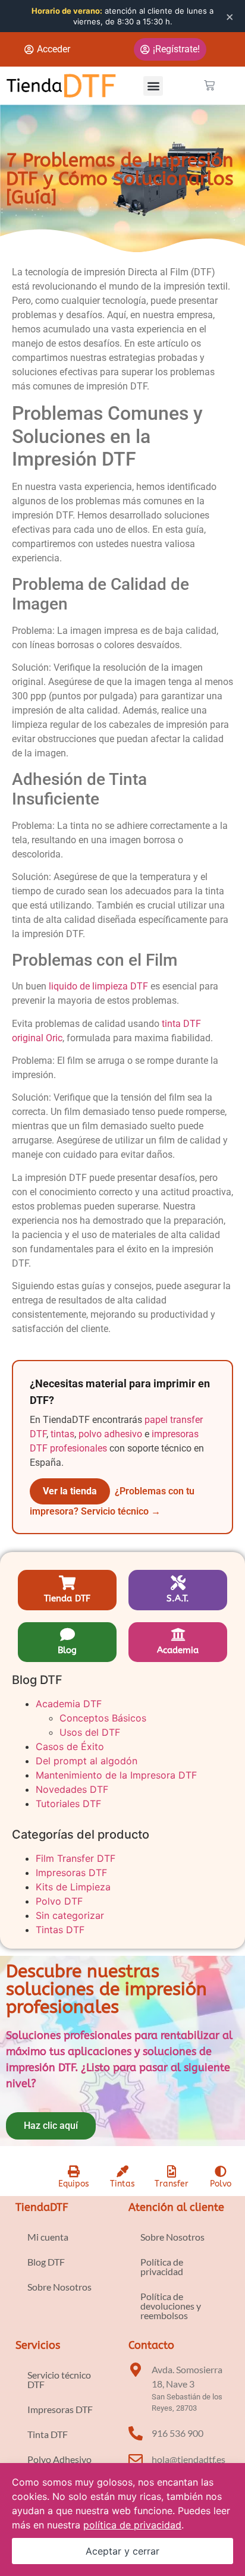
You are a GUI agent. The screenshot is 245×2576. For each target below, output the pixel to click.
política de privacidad (132, 2525)
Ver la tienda (70, 1491)
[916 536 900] (136, 2433)
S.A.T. (178, 1598)
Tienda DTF (67, 1598)
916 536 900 (178, 2433)
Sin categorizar (70, 1915)
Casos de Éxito (70, 1746)
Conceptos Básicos (103, 1718)
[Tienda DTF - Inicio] (61, 85)
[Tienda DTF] (67, 1583)
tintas (62, 1434)
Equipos (74, 2184)
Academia (178, 1650)
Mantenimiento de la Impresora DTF (116, 1775)
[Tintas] (122, 2172)
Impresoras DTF (71, 1873)
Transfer (172, 2184)
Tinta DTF (48, 2434)
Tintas (122, 2184)
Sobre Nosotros (59, 2287)
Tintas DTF (60, 1930)
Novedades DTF (72, 1789)
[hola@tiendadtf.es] (136, 2459)
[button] (153, 86)
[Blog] (67, 1634)
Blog (67, 1650)
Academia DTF (69, 1704)
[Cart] (209, 86)
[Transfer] (171, 2172)
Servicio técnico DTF (59, 2379)
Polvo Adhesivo (59, 2459)
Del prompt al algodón (87, 1761)
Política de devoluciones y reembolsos (171, 2306)
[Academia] (178, 1634)
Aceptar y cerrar (122, 2551)
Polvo (221, 2184)
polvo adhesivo (110, 1434)
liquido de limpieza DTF (98, 986)
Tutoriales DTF (68, 1804)
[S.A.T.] (178, 1583)
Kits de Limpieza (73, 1887)
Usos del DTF (90, 1732)
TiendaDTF (42, 2207)
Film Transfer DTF (76, 1858)
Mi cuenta (48, 2237)
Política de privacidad (162, 2266)
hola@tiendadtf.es (189, 2459)
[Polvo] (221, 2172)
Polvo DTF (59, 1901)
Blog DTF (46, 2262)
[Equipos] (74, 2172)
